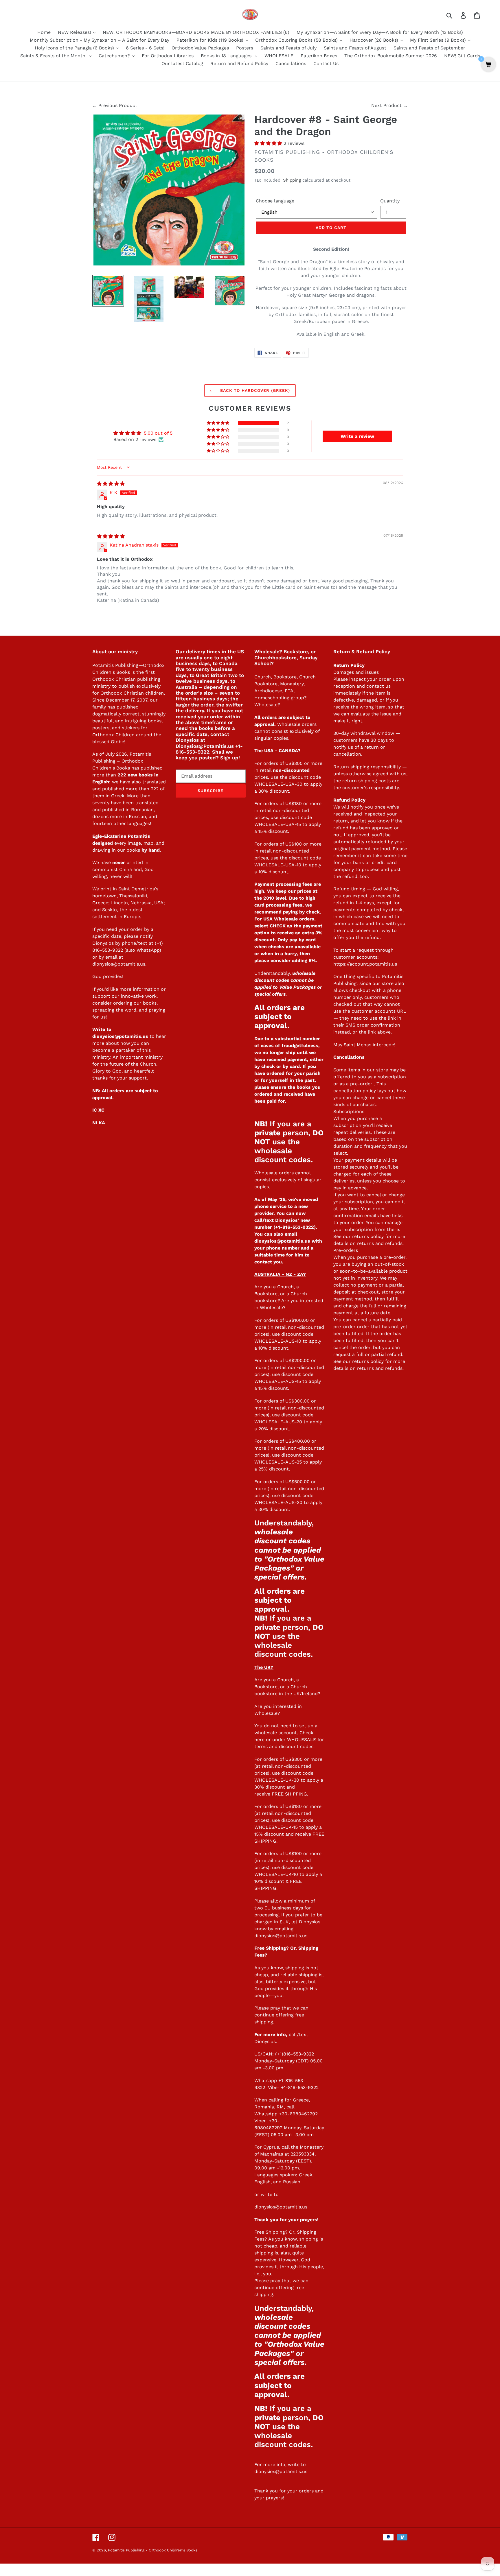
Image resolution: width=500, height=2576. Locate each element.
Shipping (292, 180)
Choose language (275, 201)
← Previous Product (115, 105)
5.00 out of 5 (158, 433)
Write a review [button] (357, 436)
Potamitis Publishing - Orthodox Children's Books (153, 2550)
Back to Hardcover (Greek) (254, 390)
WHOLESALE (302, 1740)
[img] (111, 484)
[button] (269, 143)
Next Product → (389, 105)
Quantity (390, 201)
